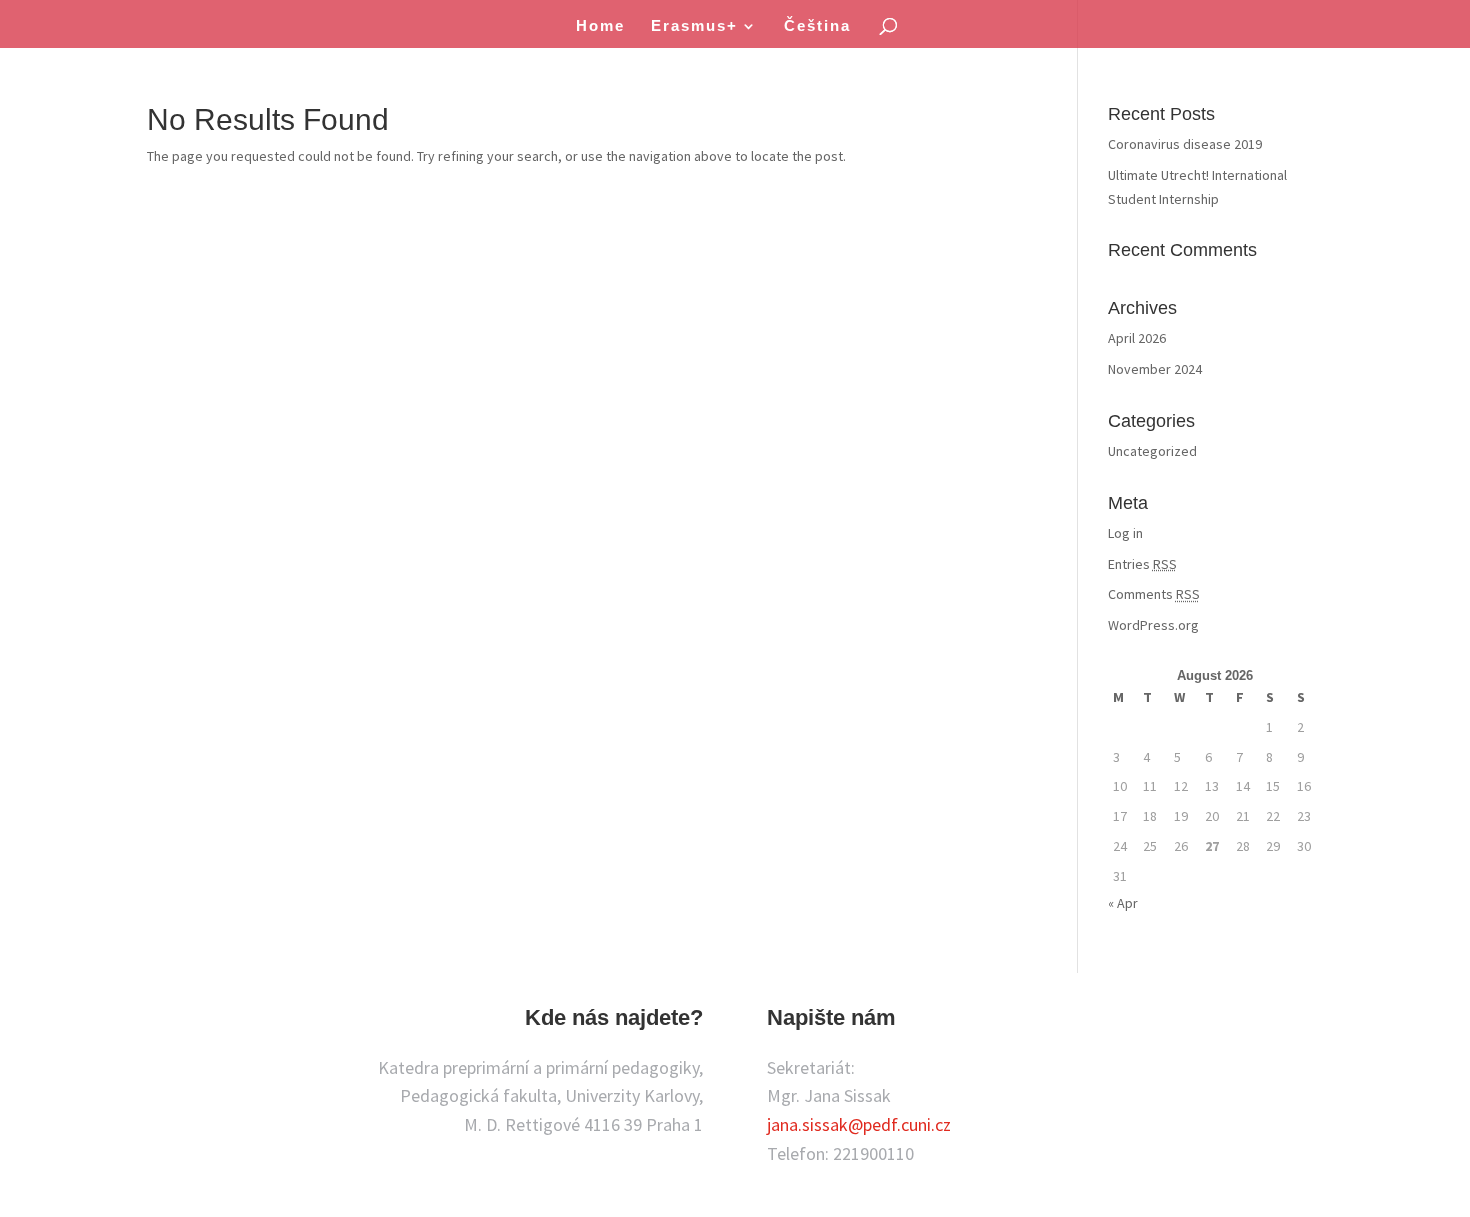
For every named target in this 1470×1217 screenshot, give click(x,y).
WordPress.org (1153, 625)
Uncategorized (1152, 451)
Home (600, 26)
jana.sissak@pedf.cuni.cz (859, 1124)
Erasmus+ (694, 26)
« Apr (1123, 903)
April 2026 (1137, 338)
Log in (1125, 533)
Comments (1154, 594)
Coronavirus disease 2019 (1185, 144)
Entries (1142, 564)
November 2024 (1155, 369)
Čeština (817, 26)
